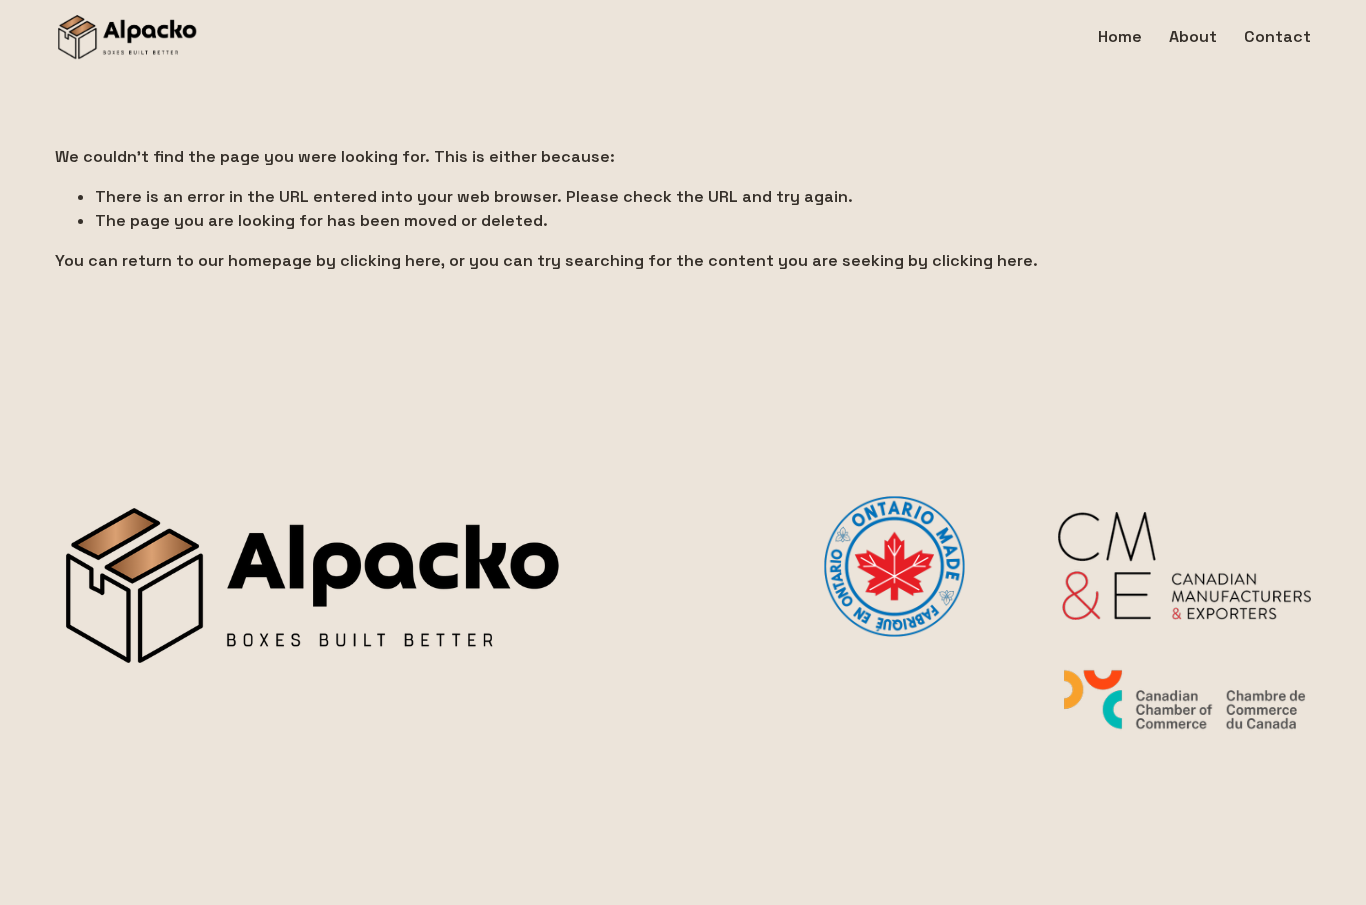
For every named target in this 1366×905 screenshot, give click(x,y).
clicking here (390, 260)
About (1193, 36)
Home (1120, 36)
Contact (1277, 36)
